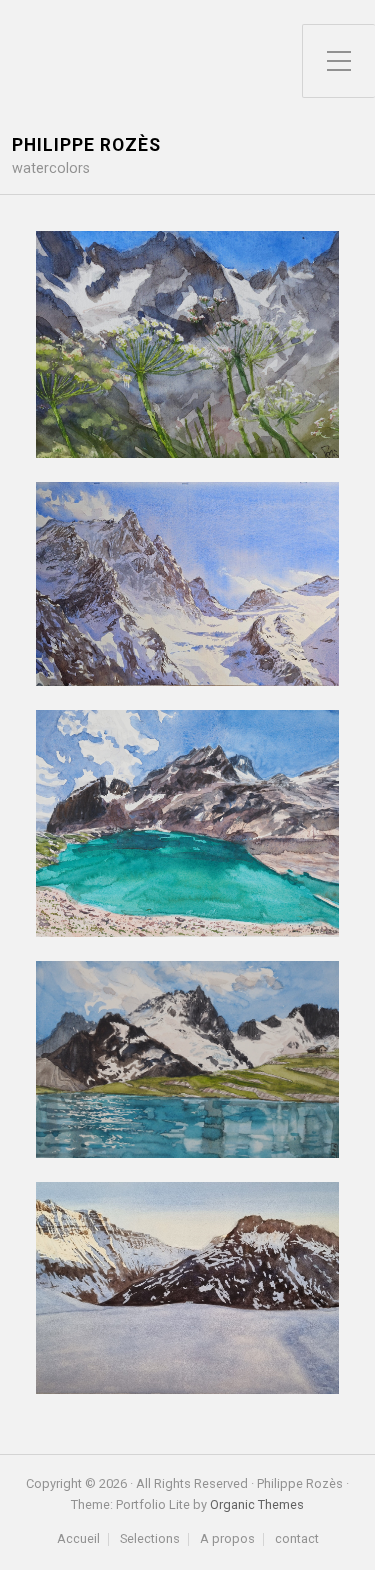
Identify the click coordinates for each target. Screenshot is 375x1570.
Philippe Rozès (86, 145)
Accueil (78, 1539)
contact (297, 1539)
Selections (150, 1539)
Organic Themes (257, 1504)
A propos (227, 1539)
